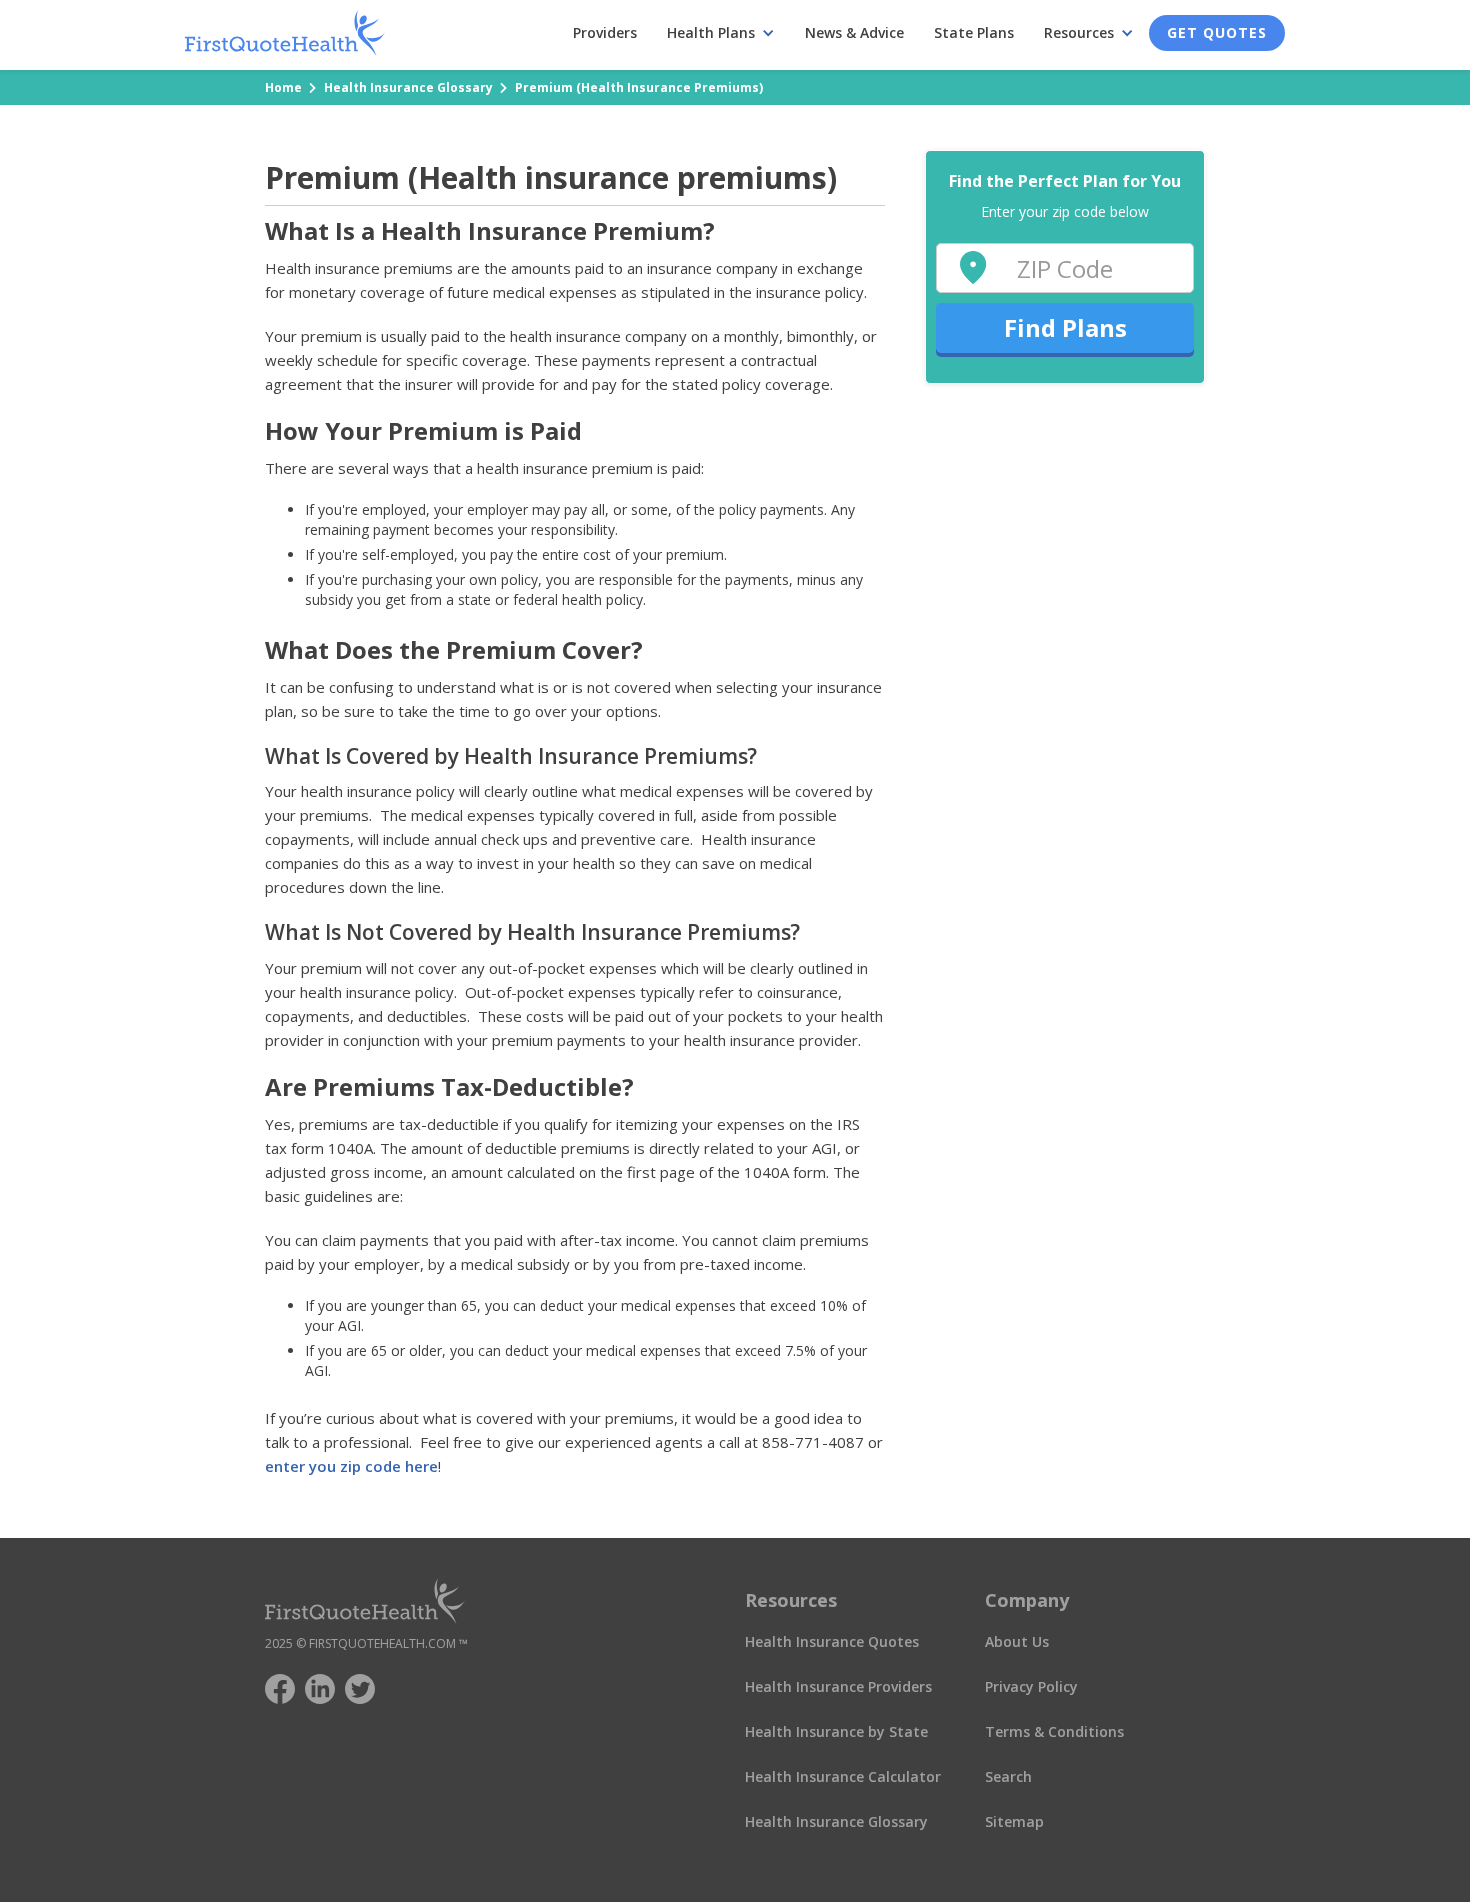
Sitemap (1014, 1821)
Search (1008, 1776)
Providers (605, 32)
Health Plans (711, 32)
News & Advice (854, 32)
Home (283, 87)
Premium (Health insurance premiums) (639, 87)
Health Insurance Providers (838, 1686)
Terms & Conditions (1054, 1731)
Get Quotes (1217, 32)
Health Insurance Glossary (408, 87)
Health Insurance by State (836, 1731)
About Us (1017, 1641)
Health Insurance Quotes (832, 1641)
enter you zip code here (351, 1466)
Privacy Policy (1031, 1686)
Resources (1079, 32)
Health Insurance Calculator (843, 1776)
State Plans (974, 32)
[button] (721, 33)
